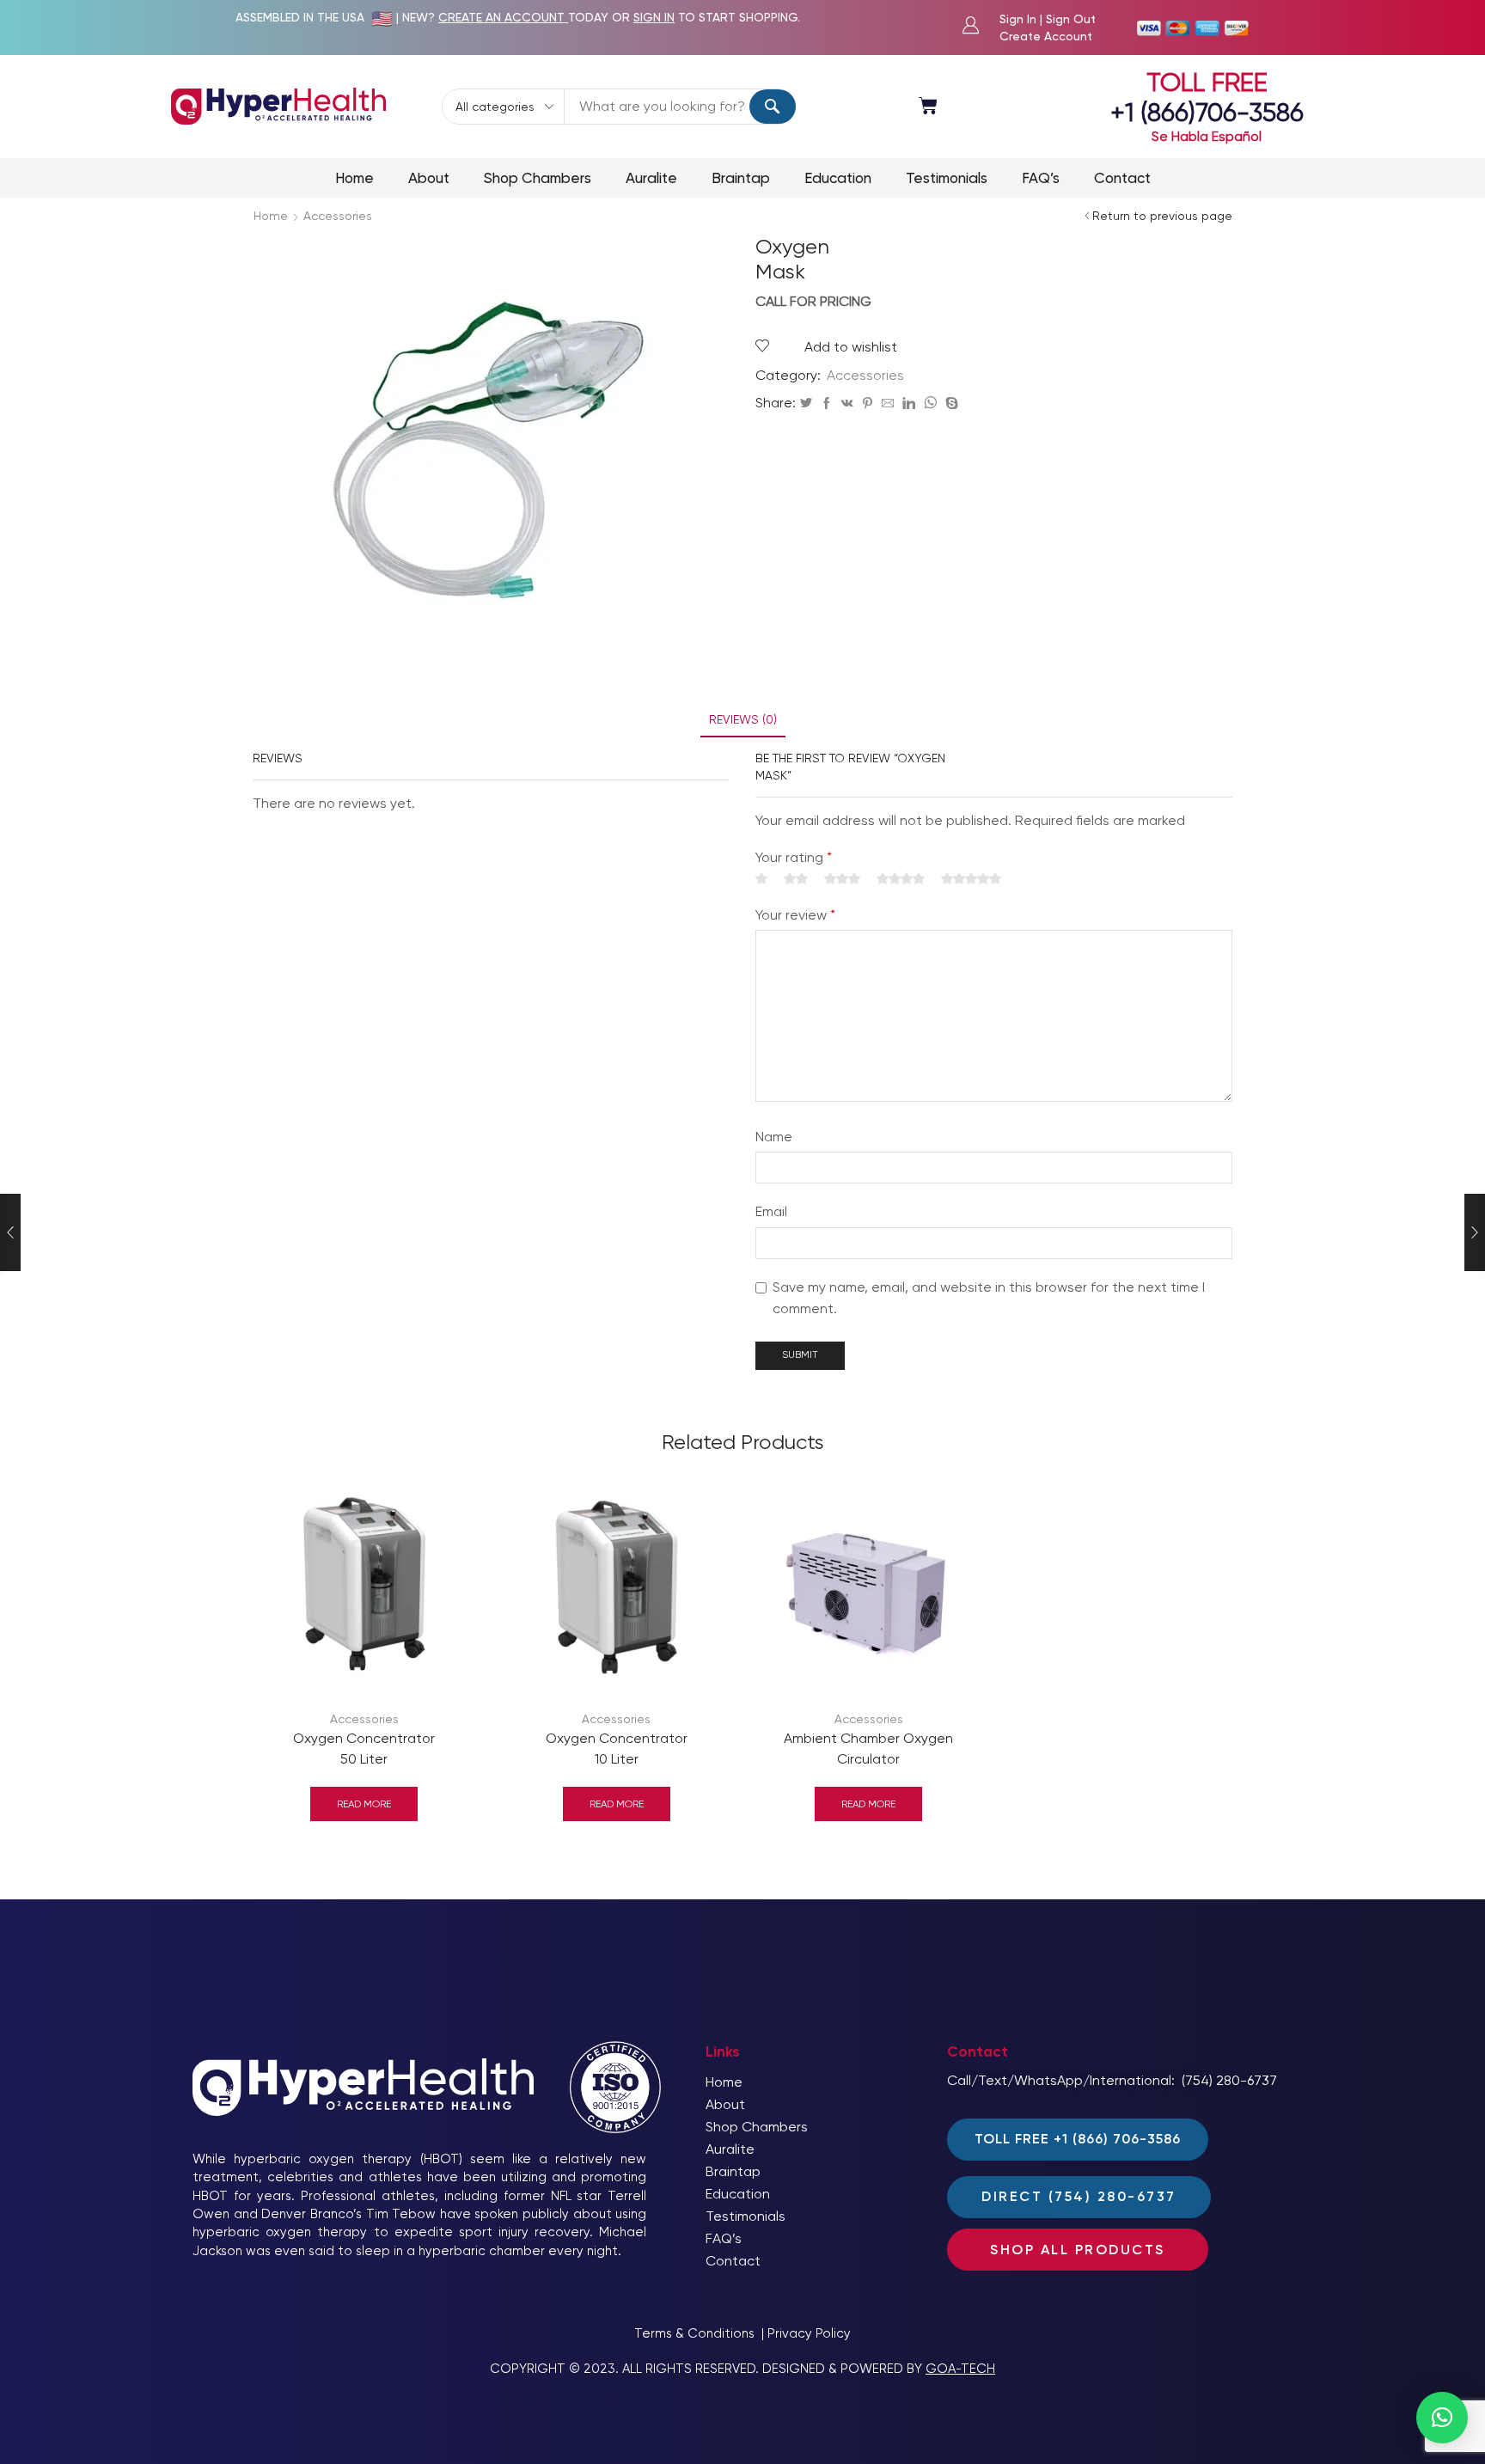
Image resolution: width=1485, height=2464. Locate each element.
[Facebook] (827, 404)
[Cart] (928, 106)
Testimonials (947, 178)
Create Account (1046, 36)
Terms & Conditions (694, 2333)
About (429, 178)
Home (354, 178)
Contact (1122, 178)
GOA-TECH (960, 2369)
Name (774, 1137)
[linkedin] (909, 404)
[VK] (847, 404)
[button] (1442, 2418)
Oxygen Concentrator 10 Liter (617, 1749)
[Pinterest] (868, 404)
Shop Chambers (538, 178)
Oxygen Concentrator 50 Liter (364, 1749)
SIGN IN (654, 17)
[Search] (773, 107)
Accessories (338, 216)
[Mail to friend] (888, 404)
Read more (364, 1804)
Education (838, 178)
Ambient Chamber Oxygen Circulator (868, 1749)
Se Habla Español (1207, 136)
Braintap (741, 178)
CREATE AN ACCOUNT (503, 17)
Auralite (651, 178)
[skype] (950, 404)
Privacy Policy (809, 2333)
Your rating (794, 857)
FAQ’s (1041, 178)
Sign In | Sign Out (1048, 19)
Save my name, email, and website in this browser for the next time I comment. (989, 1298)
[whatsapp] (930, 404)
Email (771, 1211)
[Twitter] (806, 404)
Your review (795, 915)
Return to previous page (1162, 216)
